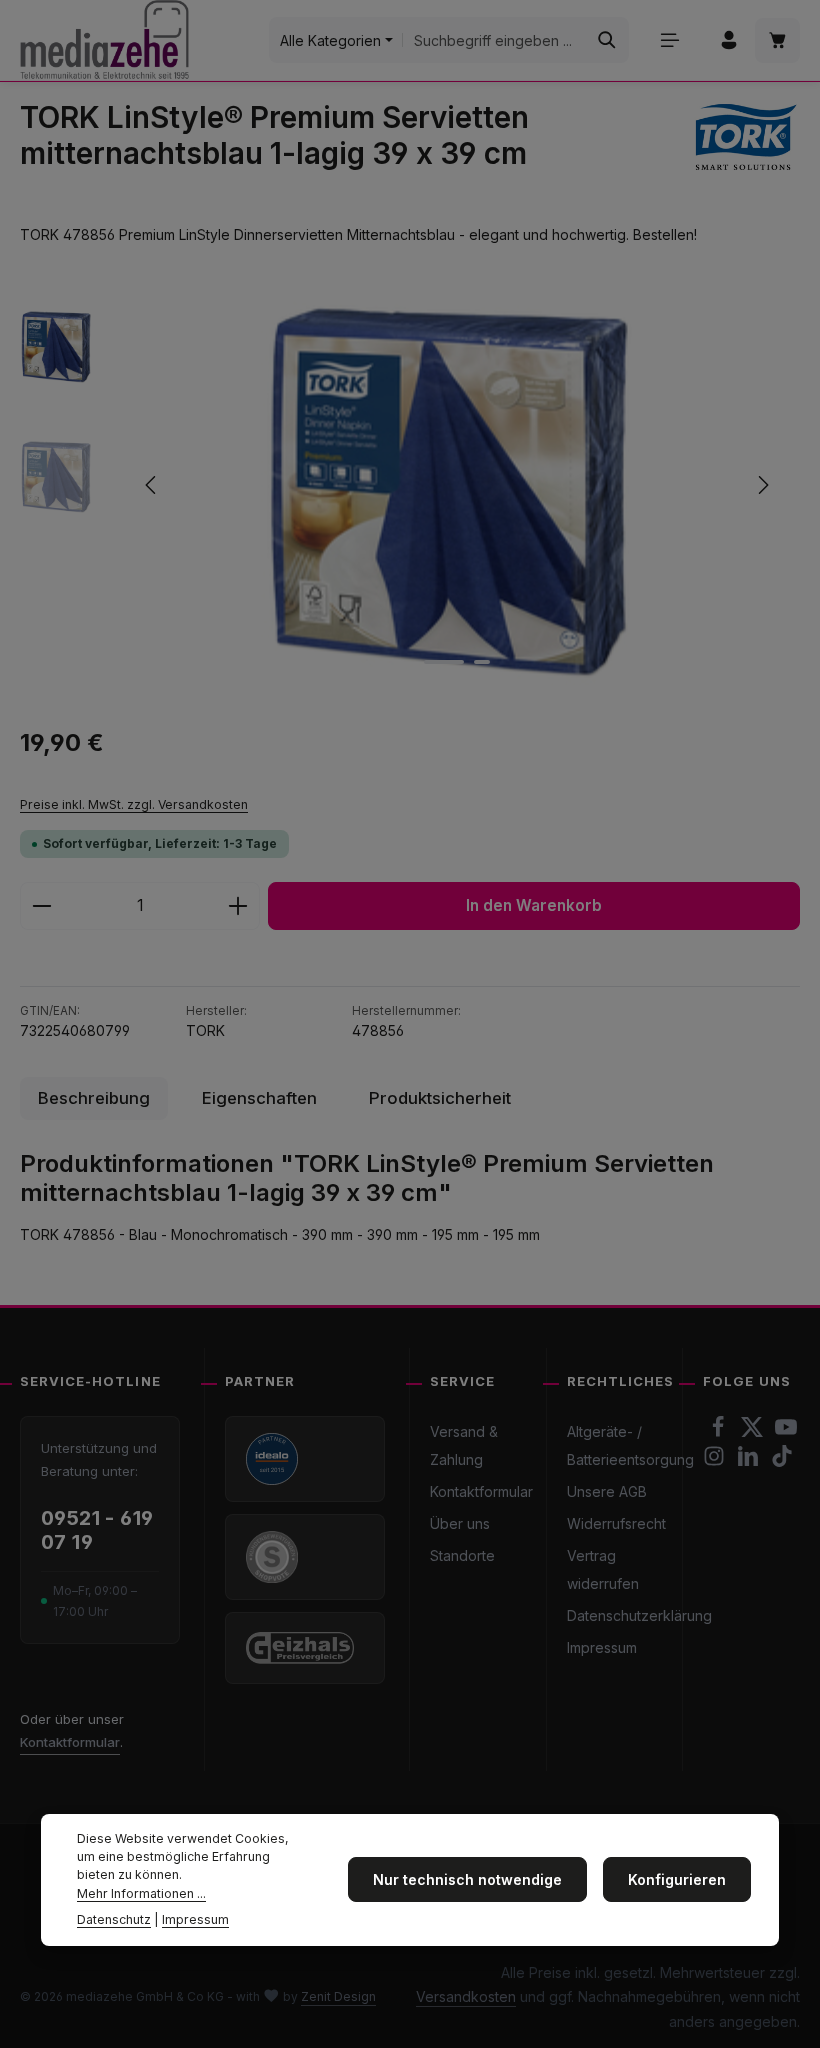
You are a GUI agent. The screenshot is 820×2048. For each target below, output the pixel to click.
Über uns (460, 1523)
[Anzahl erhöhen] (238, 905)
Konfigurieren (677, 1879)
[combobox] (494, 40)
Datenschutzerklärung (639, 1615)
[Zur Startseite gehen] (104, 40)
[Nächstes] (762, 485)
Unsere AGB (607, 1491)
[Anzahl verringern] (41, 905)
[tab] (94, 1098)
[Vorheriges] (152, 485)
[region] (410, 485)
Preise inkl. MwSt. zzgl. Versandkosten (134, 804)
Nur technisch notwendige (467, 1879)
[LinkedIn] (750, 1461)
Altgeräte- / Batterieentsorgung (630, 1445)
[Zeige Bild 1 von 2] (444, 662)
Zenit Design (338, 1996)
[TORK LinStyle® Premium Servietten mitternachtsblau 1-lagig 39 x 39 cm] (456, 485)
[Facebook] (720, 1432)
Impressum (602, 1647)
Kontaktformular (70, 1742)
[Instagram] (716, 1461)
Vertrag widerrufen (603, 1569)
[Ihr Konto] (728, 40)
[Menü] (669, 40)
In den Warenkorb (534, 905)
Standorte (462, 1555)
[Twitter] (754, 1432)
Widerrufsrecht (616, 1523)
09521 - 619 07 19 (97, 1530)
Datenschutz (114, 1919)
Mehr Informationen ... (141, 1893)
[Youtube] (786, 1432)
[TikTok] (782, 1461)
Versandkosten (466, 1996)
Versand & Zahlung (464, 1445)
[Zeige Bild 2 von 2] (482, 662)
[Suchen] (607, 40)
